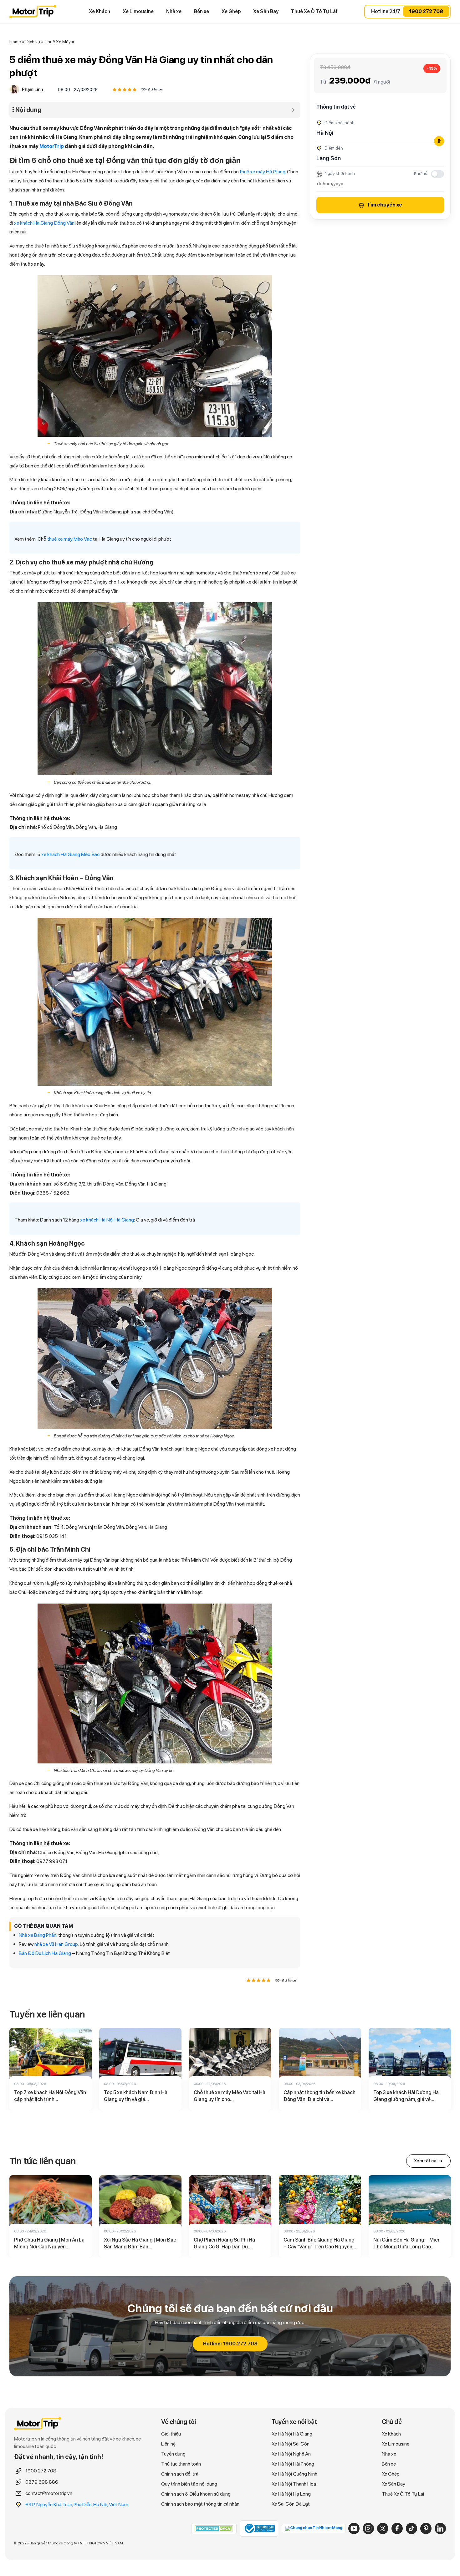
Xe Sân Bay (266, 11)
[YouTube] (354, 2528)
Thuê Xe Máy (58, 42)
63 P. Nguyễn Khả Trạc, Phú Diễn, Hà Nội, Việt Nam (77, 2505)
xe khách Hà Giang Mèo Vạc (70, 854)
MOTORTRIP (33, 12)
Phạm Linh (32, 89)
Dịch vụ (33, 42)
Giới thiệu (171, 2434)
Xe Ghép (231, 11)
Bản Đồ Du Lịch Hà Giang (45, 1953)
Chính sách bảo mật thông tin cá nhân (200, 2504)
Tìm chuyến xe (384, 205)
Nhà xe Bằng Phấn (38, 1935)
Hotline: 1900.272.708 (230, 2344)
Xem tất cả (428, 2161)
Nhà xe (174, 11)
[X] (383, 2528)
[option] (51, 2069)
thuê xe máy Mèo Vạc (70, 539)
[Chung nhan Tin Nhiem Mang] (314, 2528)
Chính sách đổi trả (180, 2474)
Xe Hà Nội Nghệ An (291, 2454)
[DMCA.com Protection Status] (214, 2528)
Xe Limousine (138, 11)
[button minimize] (293, 110)
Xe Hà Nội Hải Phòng (293, 2464)
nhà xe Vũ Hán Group (56, 1944)
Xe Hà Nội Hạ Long (291, 2494)
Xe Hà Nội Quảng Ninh (294, 2474)
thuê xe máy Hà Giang (263, 172)
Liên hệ (168, 2444)
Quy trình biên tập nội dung (189, 2484)
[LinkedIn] (440, 2528)
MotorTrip (52, 146)
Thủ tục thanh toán (181, 2464)
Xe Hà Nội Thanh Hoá (294, 2484)
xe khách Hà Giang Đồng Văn (44, 223)
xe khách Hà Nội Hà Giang (107, 1220)
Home (15, 42)
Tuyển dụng (173, 2454)
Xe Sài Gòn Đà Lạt (291, 2504)
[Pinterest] (426, 2528)
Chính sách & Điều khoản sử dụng (196, 2494)
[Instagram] (368, 2528)
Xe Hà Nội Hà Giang (292, 2434)
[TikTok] (411, 2528)
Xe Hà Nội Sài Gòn (291, 2444)
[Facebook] (397, 2528)
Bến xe (202, 11)
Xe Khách (100, 11)
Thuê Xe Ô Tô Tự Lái (314, 11)
